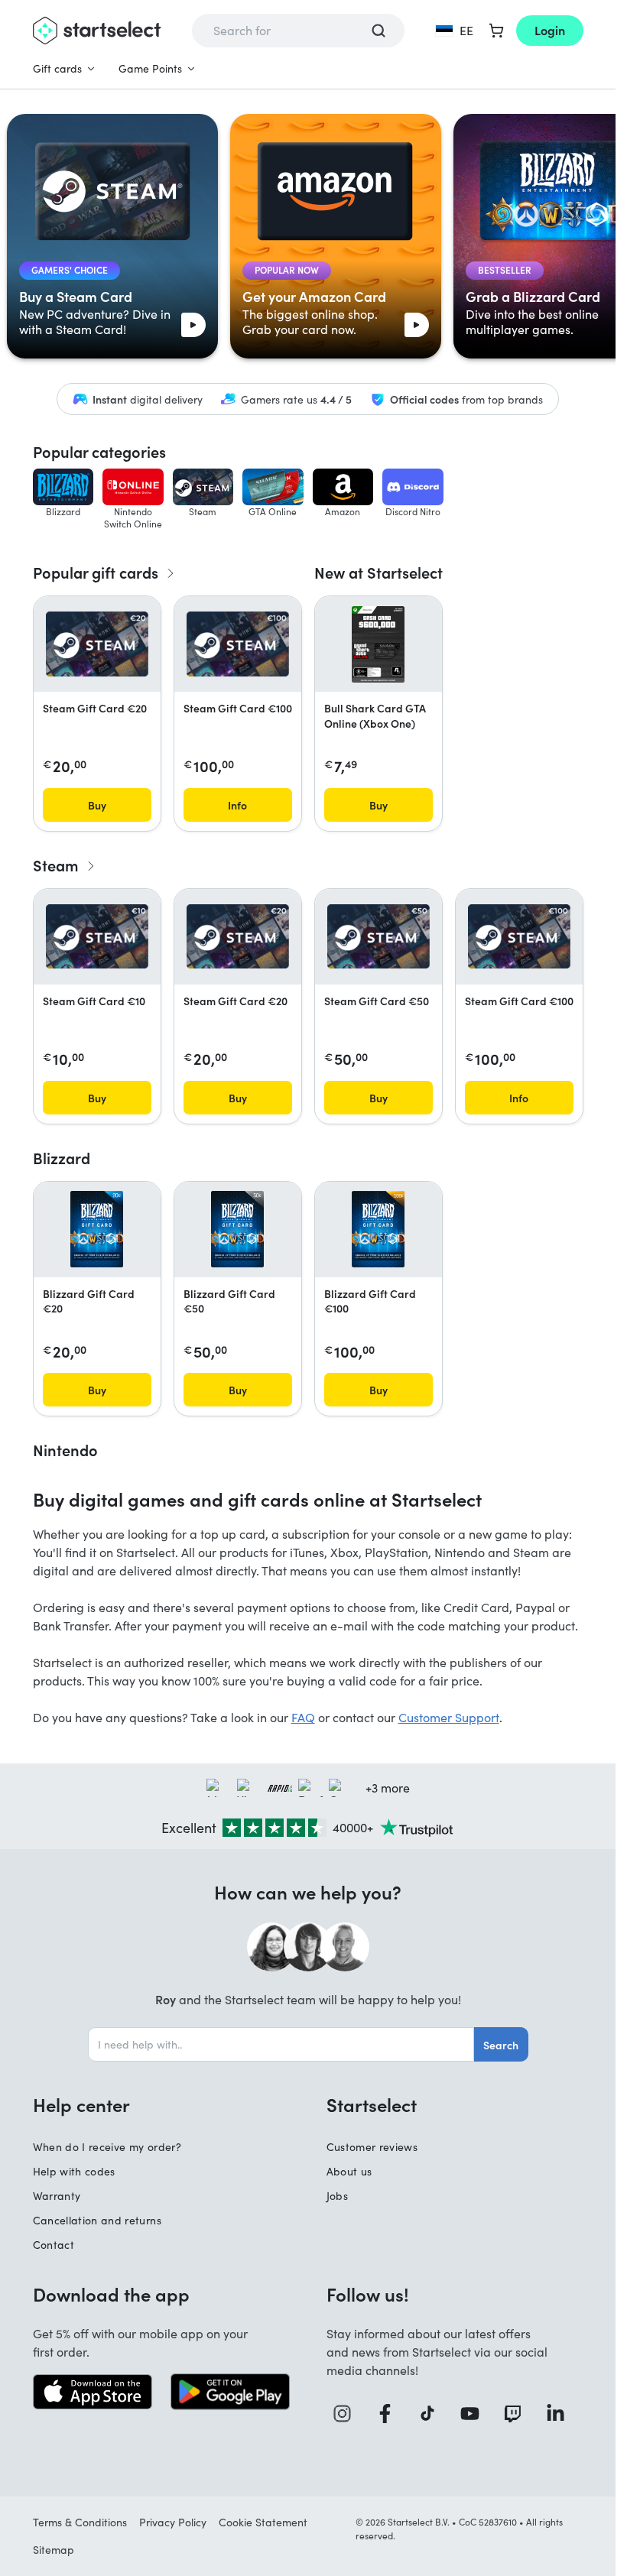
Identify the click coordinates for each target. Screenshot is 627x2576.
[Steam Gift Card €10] (97, 936)
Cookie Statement (263, 2522)
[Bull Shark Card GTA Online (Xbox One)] (378, 644)
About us (349, 2171)
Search (501, 2045)
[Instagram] (348, 2414)
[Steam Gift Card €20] (97, 644)
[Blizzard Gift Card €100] (378, 1229)
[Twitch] (518, 2414)
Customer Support (449, 1717)
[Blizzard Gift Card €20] (97, 1229)
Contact (54, 2245)
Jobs (337, 2196)
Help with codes (74, 2171)
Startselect (372, 2104)
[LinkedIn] (561, 2414)
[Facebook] (391, 2414)
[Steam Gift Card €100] (238, 644)
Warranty (57, 2196)
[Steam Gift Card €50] (378, 936)
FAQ (303, 1717)
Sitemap (54, 2550)
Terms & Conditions (80, 2522)
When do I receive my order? (107, 2147)
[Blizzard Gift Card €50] (237, 1229)
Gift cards (57, 68)
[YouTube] (476, 2414)
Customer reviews (372, 2147)
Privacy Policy (173, 2522)
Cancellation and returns (97, 2220)
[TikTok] (433, 2414)
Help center (81, 2104)
